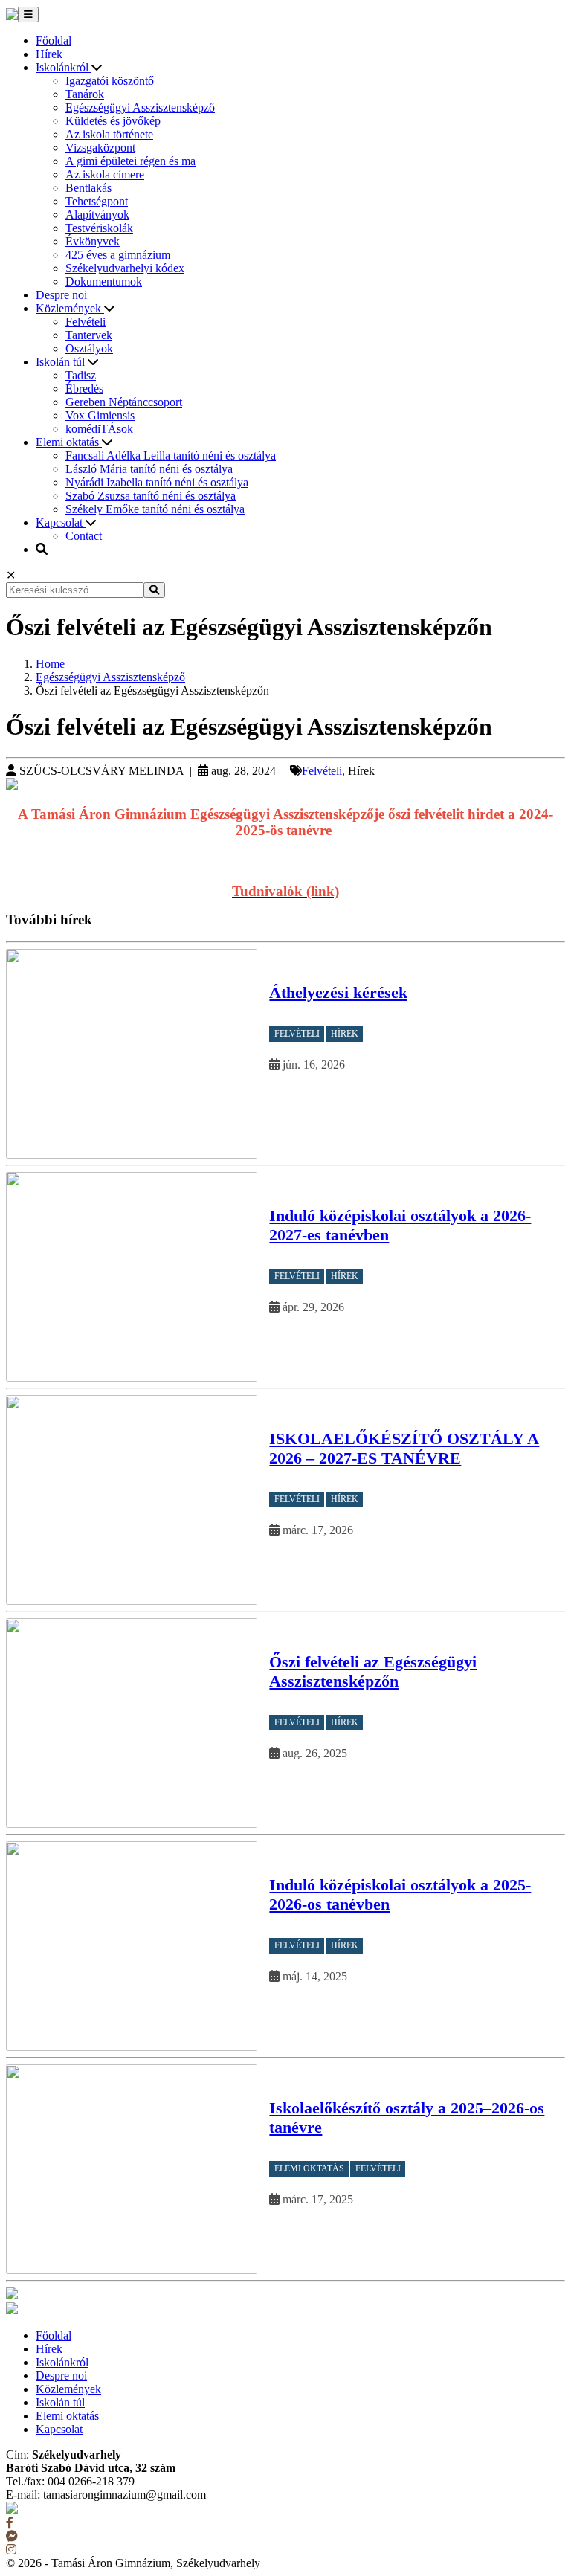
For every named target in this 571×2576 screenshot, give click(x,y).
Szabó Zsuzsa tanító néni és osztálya (151, 496)
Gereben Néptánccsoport (124, 402)
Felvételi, (325, 771)
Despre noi (61, 295)
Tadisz (81, 375)
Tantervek (89, 335)
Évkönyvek (93, 241)
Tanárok (85, 94)
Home (50, 664)
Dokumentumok (104, 281)
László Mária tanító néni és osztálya (149, 469)
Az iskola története (109, 134)
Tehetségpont (97, 201)
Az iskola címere (105, 174)
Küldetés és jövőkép (113, 121)
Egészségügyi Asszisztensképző (140, 107)
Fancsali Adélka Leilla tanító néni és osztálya (171, 455)
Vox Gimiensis (100, 415)
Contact (84, 536)
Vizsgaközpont (100, 148)
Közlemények (70, 308)
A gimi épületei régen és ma (130, 161)
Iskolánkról (64, 67)
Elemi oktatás (69, 442)
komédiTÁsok (99, 429)
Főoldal (54, 41)
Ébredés (84, 389)
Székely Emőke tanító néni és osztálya (155, 509)
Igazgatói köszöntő (110, 81)
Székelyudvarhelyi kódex (125, 268)
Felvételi (86, 322)
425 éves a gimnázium (118, 255)
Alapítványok (97, 215)
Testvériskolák (99, 228)
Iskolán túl (62, 362)
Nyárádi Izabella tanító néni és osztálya (157, 482)
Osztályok (89, 348)
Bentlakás (88, 188)
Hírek (49, 54)
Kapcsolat (61, 522)
